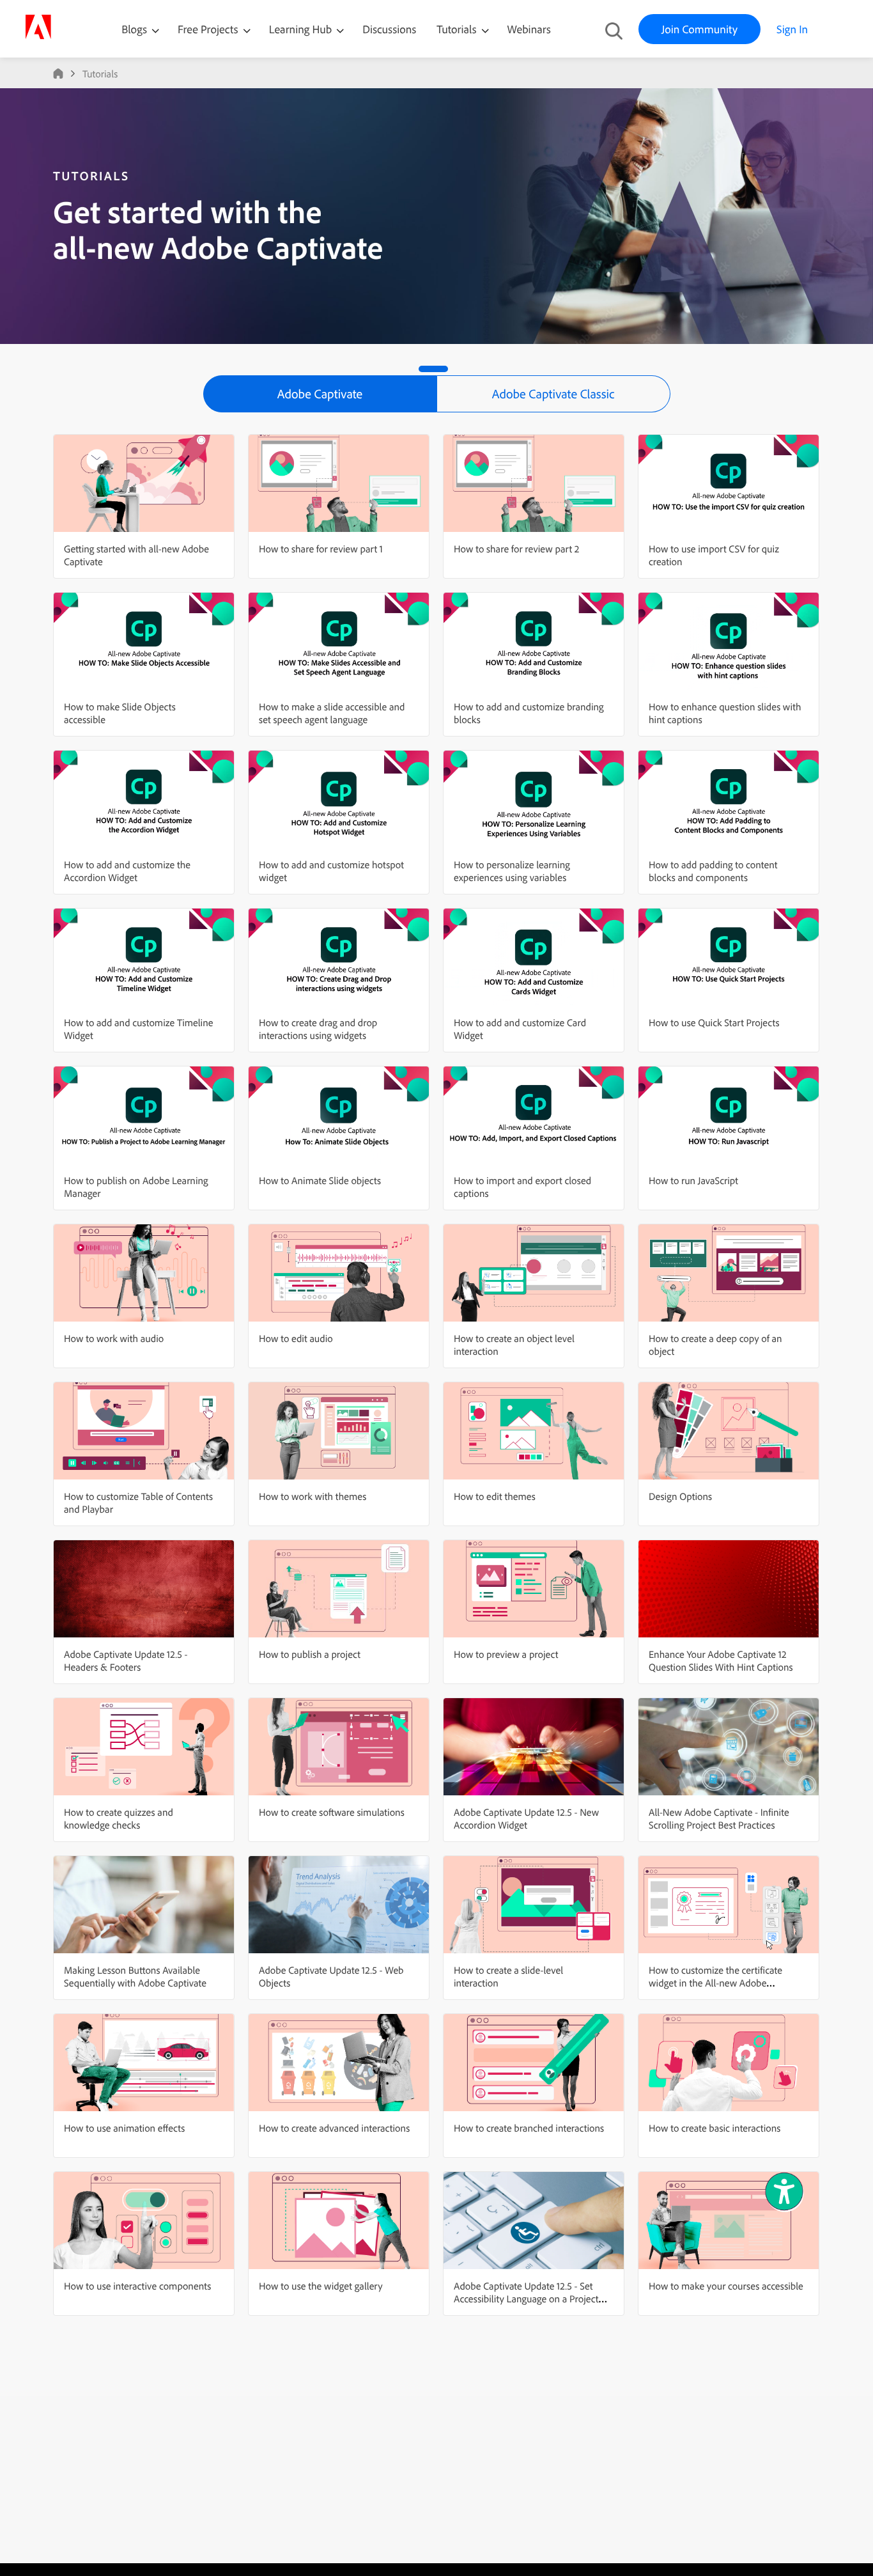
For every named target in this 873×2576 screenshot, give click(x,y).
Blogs (134, 29)
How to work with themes (313, 1496)
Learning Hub (302, 29)
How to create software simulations (332, 1812)
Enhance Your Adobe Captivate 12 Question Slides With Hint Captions (721, 1660)
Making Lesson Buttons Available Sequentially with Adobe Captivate (135, 1976)
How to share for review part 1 (321, 549)
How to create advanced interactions (334, 2128)
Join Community (699, 29)
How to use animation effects (124, 2128)
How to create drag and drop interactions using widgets (318, 1029)
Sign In (792, 29)
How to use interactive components (137, 2286)
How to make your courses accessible (726, 2286)
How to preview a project (506, 1654)
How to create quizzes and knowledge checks (119, 1818)
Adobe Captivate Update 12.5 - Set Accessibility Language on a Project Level (526, 2299)
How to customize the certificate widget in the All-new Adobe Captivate (715, 1983)
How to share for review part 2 (516, 549)
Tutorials (458, 29)
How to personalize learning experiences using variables (512, 871)
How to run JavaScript (693, 1180)
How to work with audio (114, 1338)
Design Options (680, 1496)
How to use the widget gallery (321, 2286)
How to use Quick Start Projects (714, 1022)
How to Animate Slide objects (320, 1180)
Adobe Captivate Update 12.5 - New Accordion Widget (526, 1818)
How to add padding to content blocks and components (713, 871)
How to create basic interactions (715, 2128)
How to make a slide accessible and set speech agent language (332, 713)
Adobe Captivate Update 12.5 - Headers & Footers (126, 1660)
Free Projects (209, 29)
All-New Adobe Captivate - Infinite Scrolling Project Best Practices (719, 1818)
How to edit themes (495, 1496)
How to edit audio (296, 1338)
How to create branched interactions (529, 2128)
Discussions (389, 29)
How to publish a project (310, 1654)
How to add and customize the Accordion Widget (127, 871)
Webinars (529, 29)
